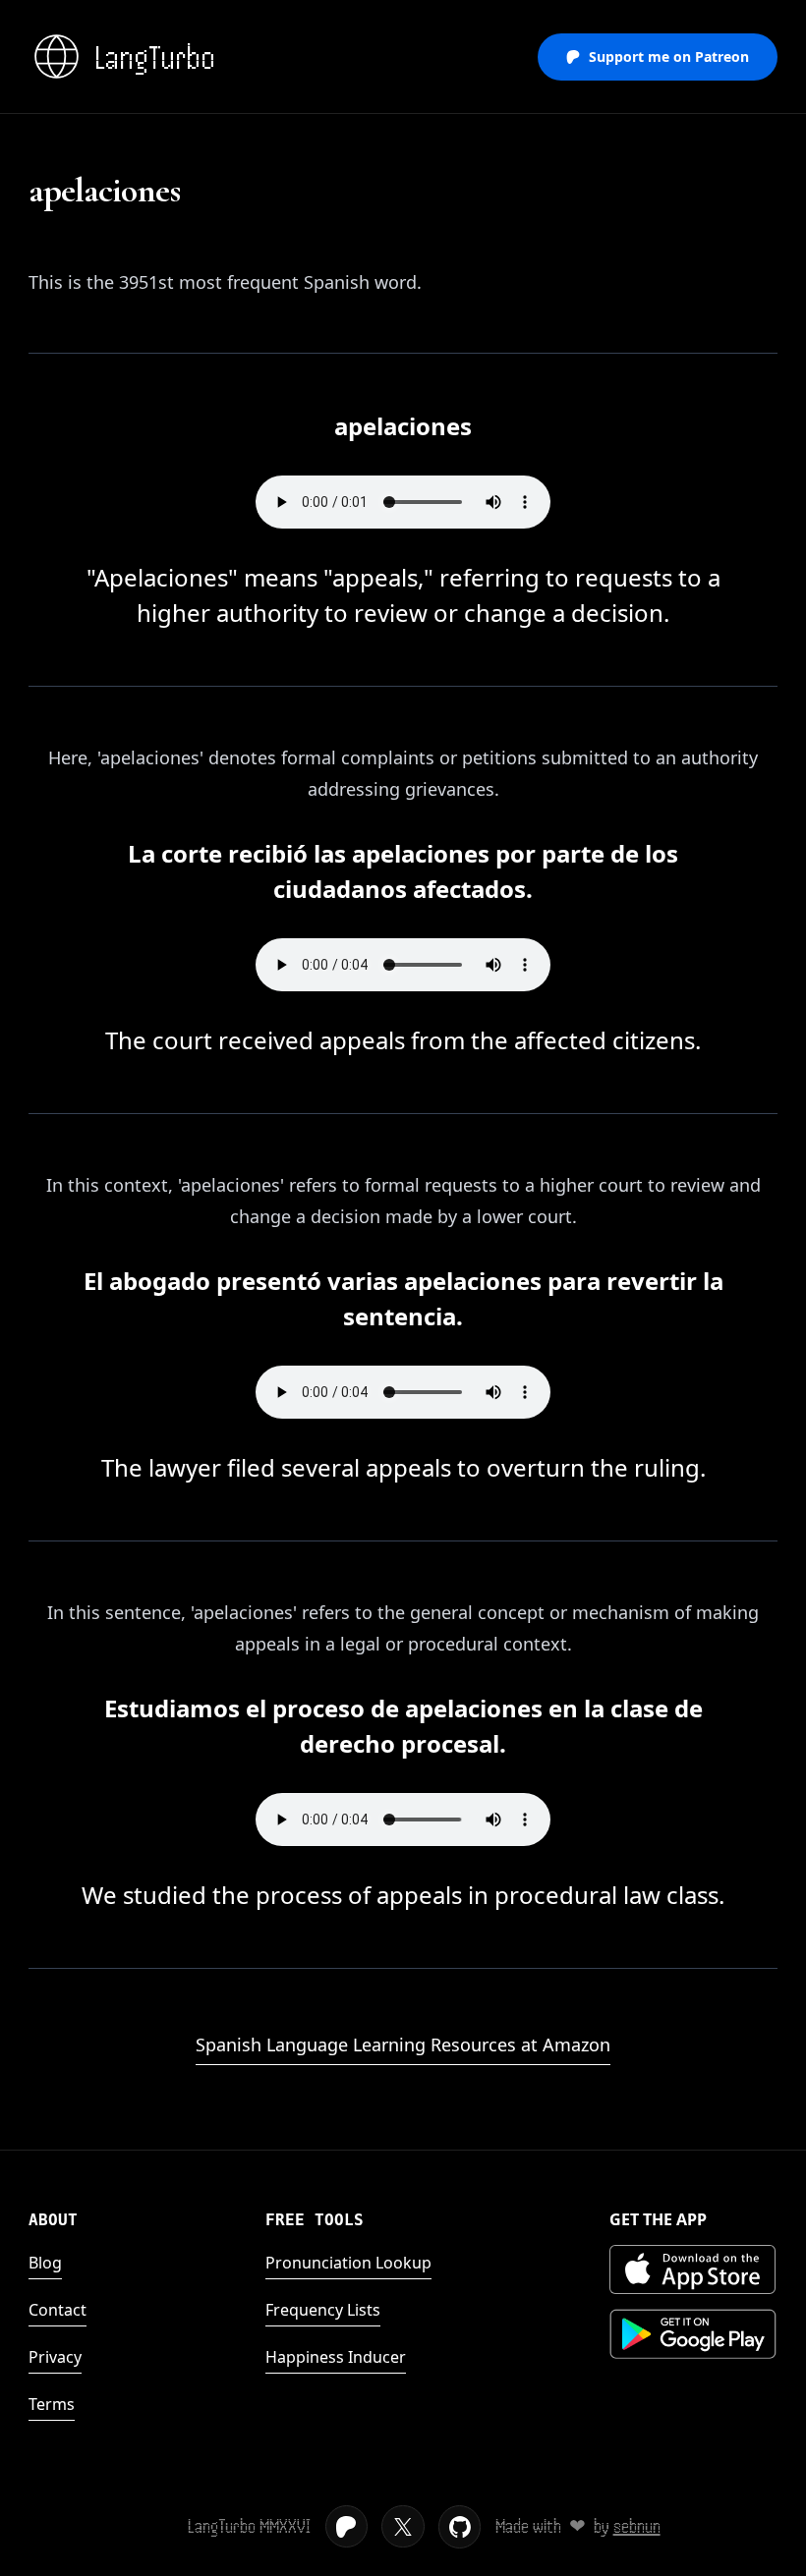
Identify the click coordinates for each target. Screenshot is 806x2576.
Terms (52, 2404)
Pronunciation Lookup (348, 2263)
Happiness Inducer (336, 2357)
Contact (58, 2310)
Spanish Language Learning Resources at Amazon (403, 2044)
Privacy (55, 2357)
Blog (45, 2263)
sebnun (637, 2526)
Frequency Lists (323, 2310)
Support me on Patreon (669, 56)
